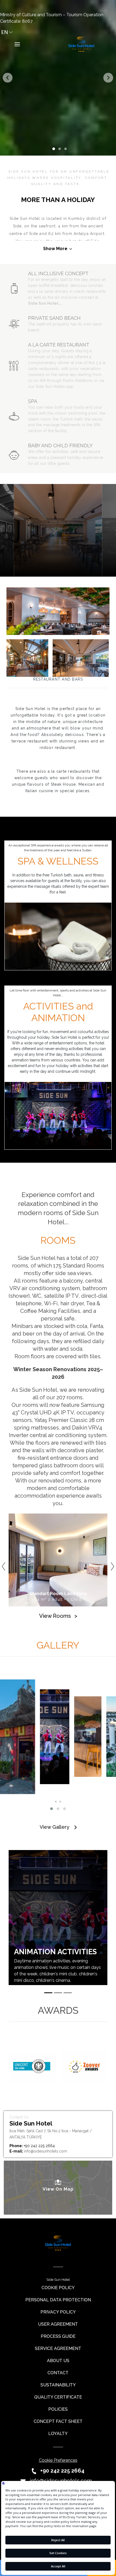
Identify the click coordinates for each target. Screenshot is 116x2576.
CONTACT (58, 2373)
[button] (52, 1809)
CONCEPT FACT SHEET (58, 2421)
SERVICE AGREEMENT (58, 2348)
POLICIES (58, 2409)
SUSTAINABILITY (58, 2385)
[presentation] (56, 1801)
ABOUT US (58, 2361)
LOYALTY (58, 2434)
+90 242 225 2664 (62, 2471)
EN (5, 32)
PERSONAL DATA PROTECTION (58, 2300)
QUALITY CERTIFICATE (58, 2397)
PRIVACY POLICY (58, 2312)
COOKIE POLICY (58, 2288)
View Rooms (58, 1616)
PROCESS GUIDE (58, 2336)
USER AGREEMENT (58, 2324)
